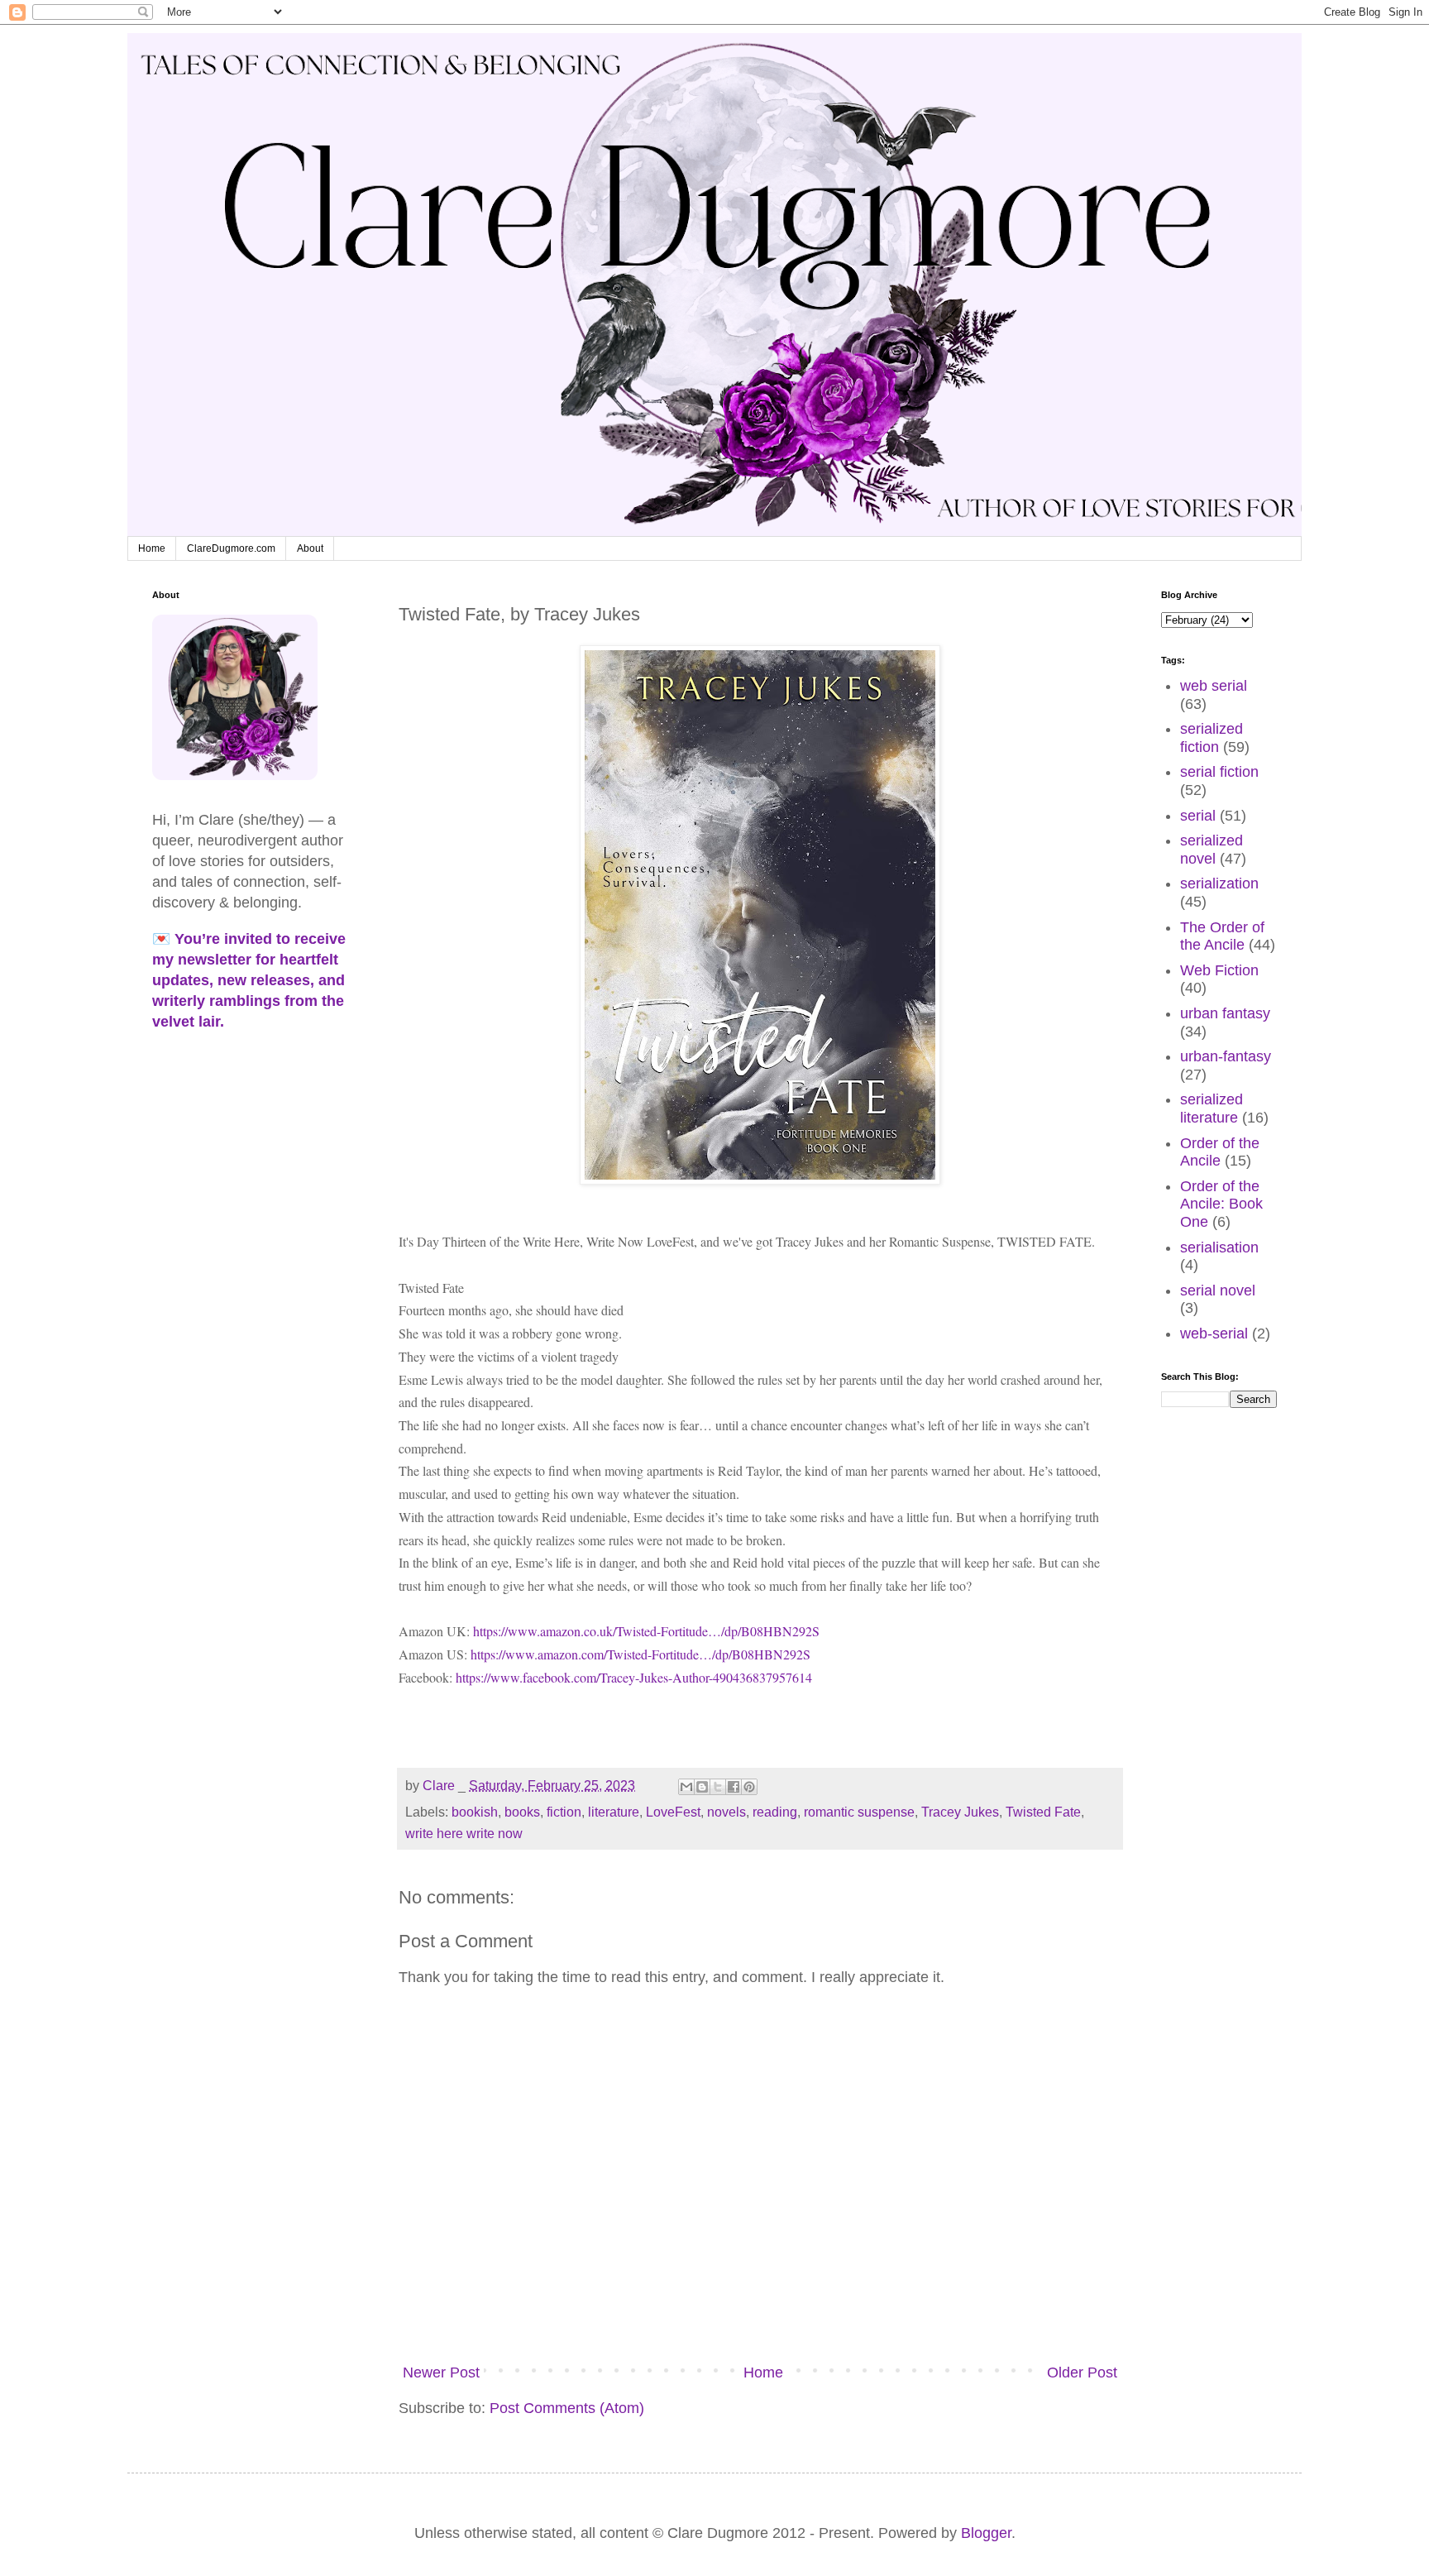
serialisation (1219, 1247)
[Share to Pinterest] (749, 1787)
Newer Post (441, 2373)
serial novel (1218, 1290)
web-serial (1214, 1333)
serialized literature (1212, 1108)
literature (614, 1812)
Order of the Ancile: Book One (1221, 1204)
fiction (564, 1812)
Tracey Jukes (960, 1812)
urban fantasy (1225, 1013)
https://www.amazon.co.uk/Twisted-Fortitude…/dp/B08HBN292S (646, 1631)
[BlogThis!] (702, 1787)
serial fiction (1219, 772)
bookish (475, 1812)
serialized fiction (1212, 738)
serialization (1219, 883)
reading (775, 1812)
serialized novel (1212, 850)
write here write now (464, 1833)
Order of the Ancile (1220, 1152)
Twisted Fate (1043, 1812)
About (310, 548)
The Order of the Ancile (1222, 936)
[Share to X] (718, 1787)
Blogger (986, 2533)
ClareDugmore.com (231, 548)
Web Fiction (1219, 970)
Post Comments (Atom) (567, 2408)
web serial (1214, 686)
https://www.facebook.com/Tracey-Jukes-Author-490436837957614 (634, 1677)
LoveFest (673, 1812)
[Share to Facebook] (734, 1787)
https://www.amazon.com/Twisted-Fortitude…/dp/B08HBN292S (640, 1654)
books (522, 1812)
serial (1198, 816)
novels (726, 1812)
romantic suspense (859, 1812)
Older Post (1082, 2373)
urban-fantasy (1226, 1056)
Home (152, 548)
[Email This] (686, 1787)
